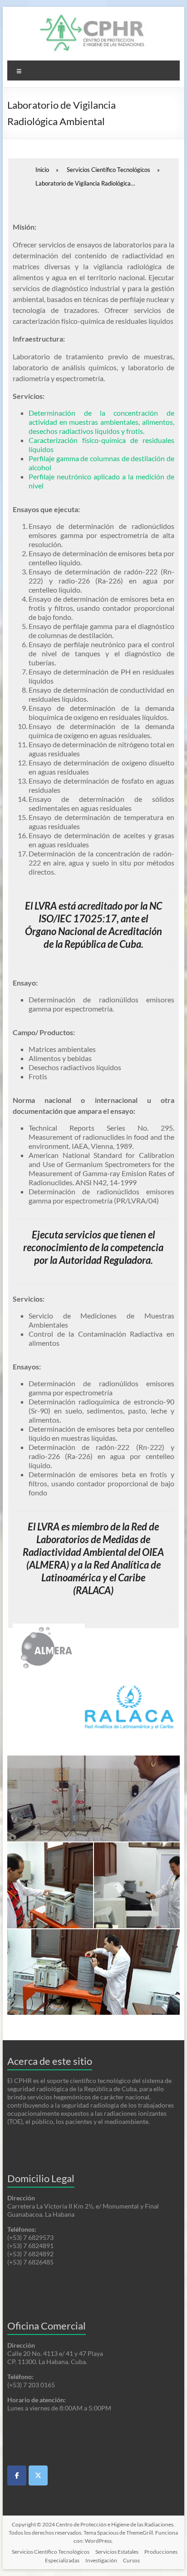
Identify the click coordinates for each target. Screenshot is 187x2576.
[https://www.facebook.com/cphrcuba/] (17, 2475)
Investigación (101, 2560)
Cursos (131, 2560)
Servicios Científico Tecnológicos (51, 2552)
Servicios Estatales (117, 2552)
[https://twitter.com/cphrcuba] (38, 2475)
